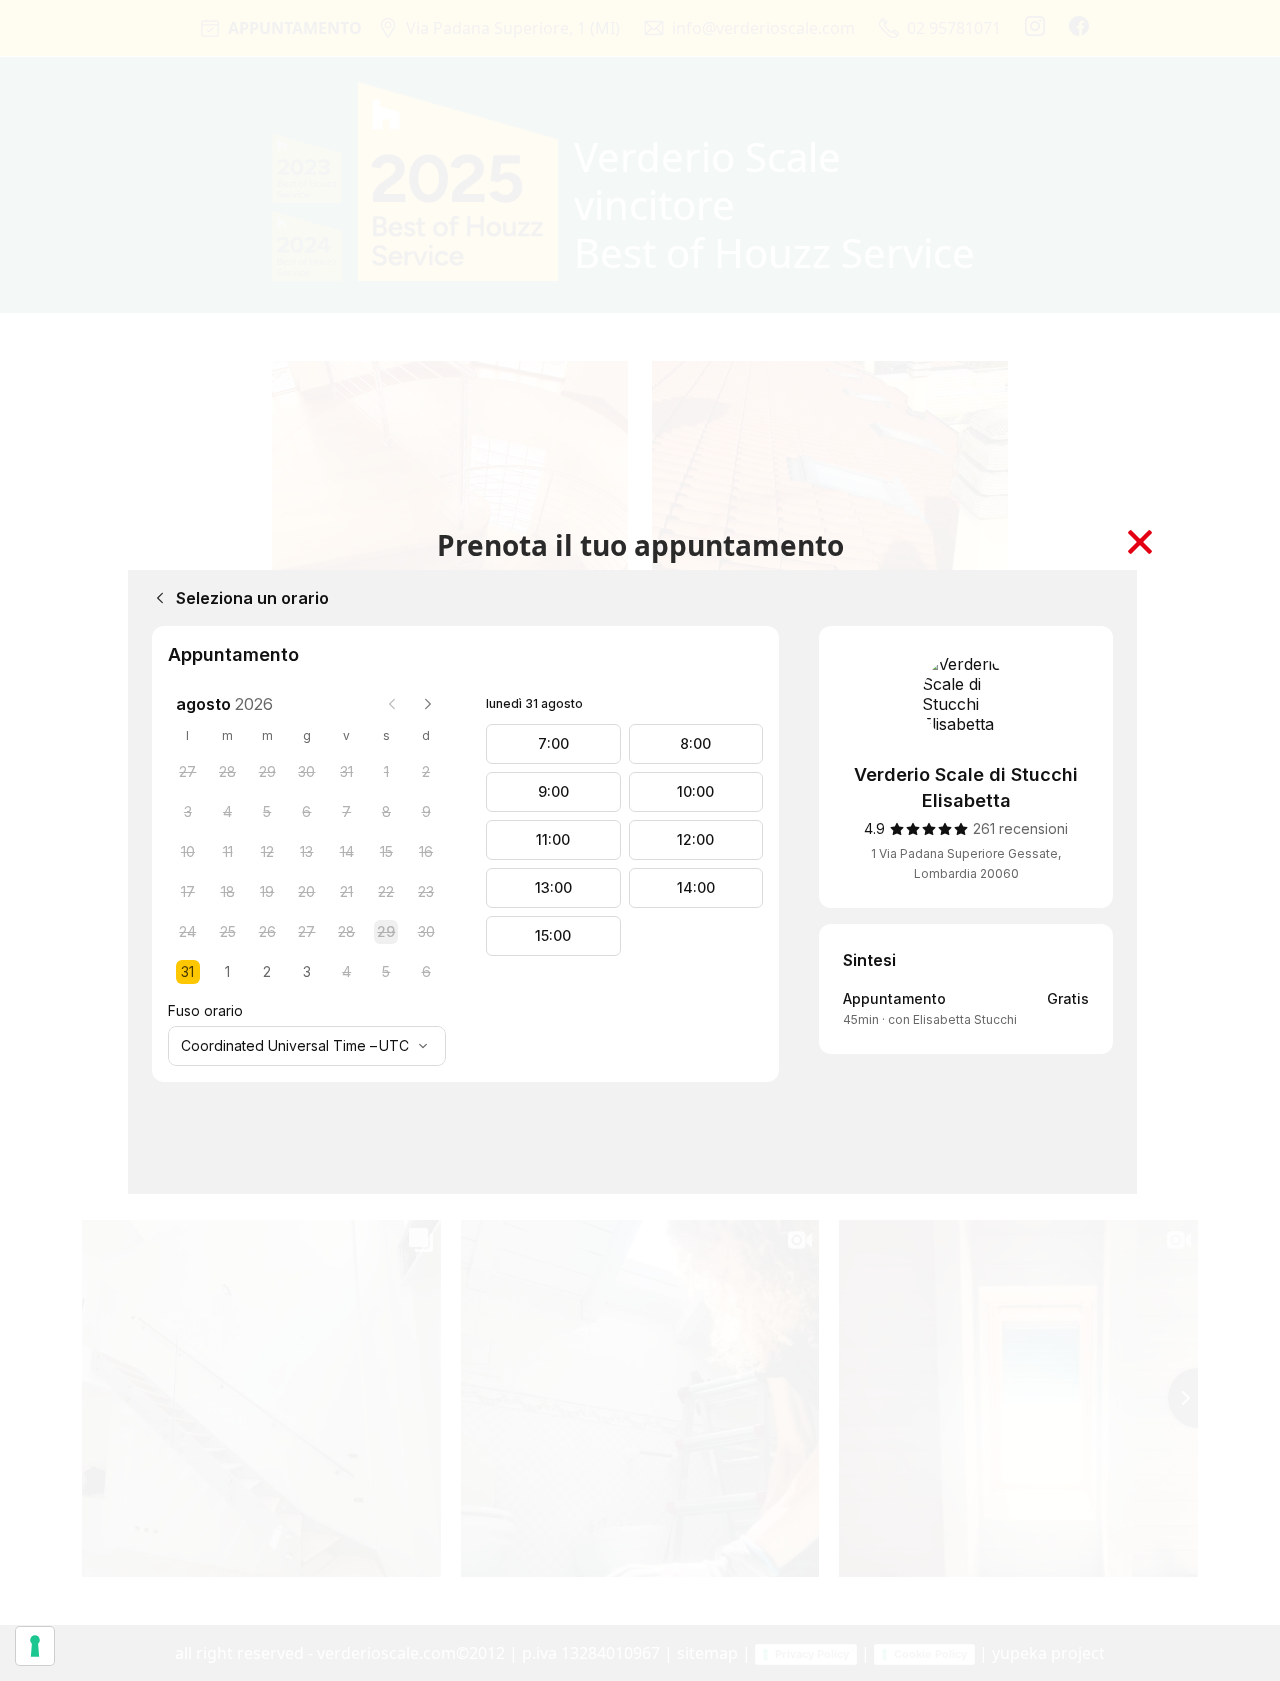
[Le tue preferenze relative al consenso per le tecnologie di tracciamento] (35, 1646)
